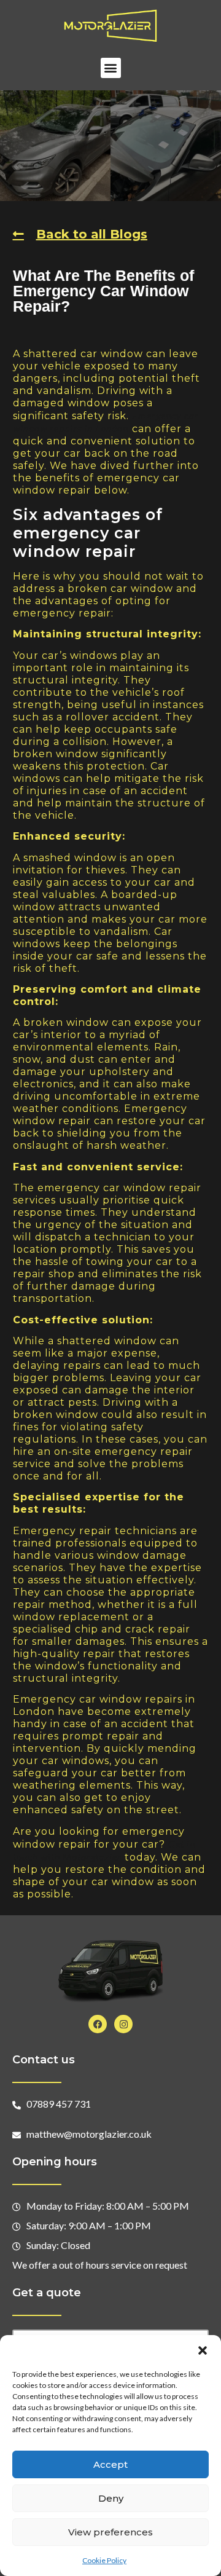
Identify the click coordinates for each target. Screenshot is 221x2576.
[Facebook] (98, 2024)
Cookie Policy (104, 2560)
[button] (203, 2350)
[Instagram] (123, 2024)
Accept (110, 2464)
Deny (111, 2498)
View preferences (110, 2532)
